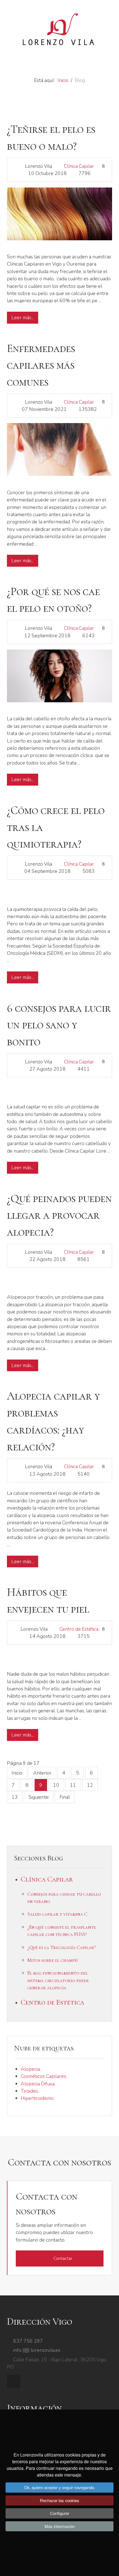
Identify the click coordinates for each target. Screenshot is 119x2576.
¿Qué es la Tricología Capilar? (62, 1947)
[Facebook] (14, 2382)
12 (90, 1785)
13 (15, 1797)
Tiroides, (30, 2091)
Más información (60, 2526)
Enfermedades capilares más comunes (41, 365)
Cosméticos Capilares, (44, 2076)
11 (73, 1785)
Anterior (42, 1773)
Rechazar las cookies (59, 2500)
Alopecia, (31, 2069)
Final (65, 1797)
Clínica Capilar (79, 166)
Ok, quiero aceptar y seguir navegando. (60, 2487)
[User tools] (103, 166)
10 (56, 1785)
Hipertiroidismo (37, 2098)
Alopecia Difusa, (38, 2084)
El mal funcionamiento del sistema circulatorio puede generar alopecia (58, 1980)
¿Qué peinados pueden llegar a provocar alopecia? (59, 1215)
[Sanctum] (59, 30)
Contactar (63, 2258)
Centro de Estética (79, 1629)
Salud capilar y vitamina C (57, 1914)
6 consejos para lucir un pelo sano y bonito (59, 1025)
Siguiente (39, 1797)
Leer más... (23, 318)
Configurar (60, 2513)
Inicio (17, 1773)
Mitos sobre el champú (53, 1960)
